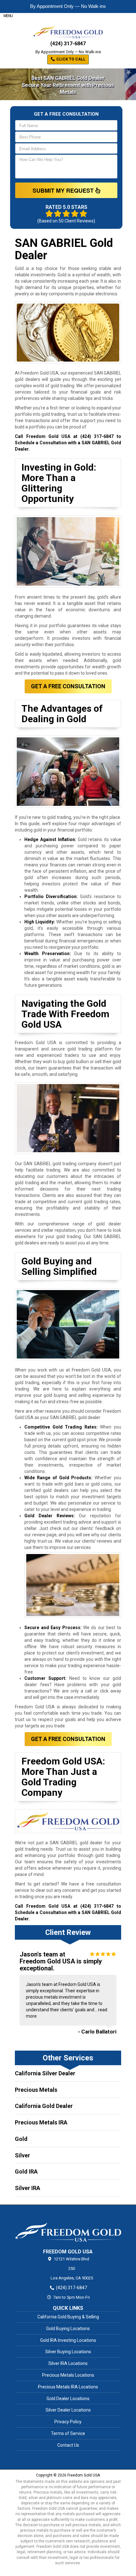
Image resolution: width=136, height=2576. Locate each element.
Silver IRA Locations (68, 2363)
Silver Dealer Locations (68, 2410)
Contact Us (68, 2445)
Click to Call (70, 59)
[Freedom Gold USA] (68, 2226)
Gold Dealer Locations (68, 2399)
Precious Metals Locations (68, 2375)
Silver (22, 2155)
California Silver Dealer (45, 2073)
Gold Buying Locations (68, 2329)
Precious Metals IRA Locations (68, 2387)
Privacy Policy (68, 2422)
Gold (21, 2139)
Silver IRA (28, 2188)
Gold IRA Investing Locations (68, 2340)
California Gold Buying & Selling (68, 2317)
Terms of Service (68, 2433)
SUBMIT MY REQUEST (64, 190)
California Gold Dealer (44, 2106)
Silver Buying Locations (68, 2352)
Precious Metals (36, 2090)
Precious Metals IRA (41, 2122)
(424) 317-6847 (68, 44)
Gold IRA (26, 2171)
